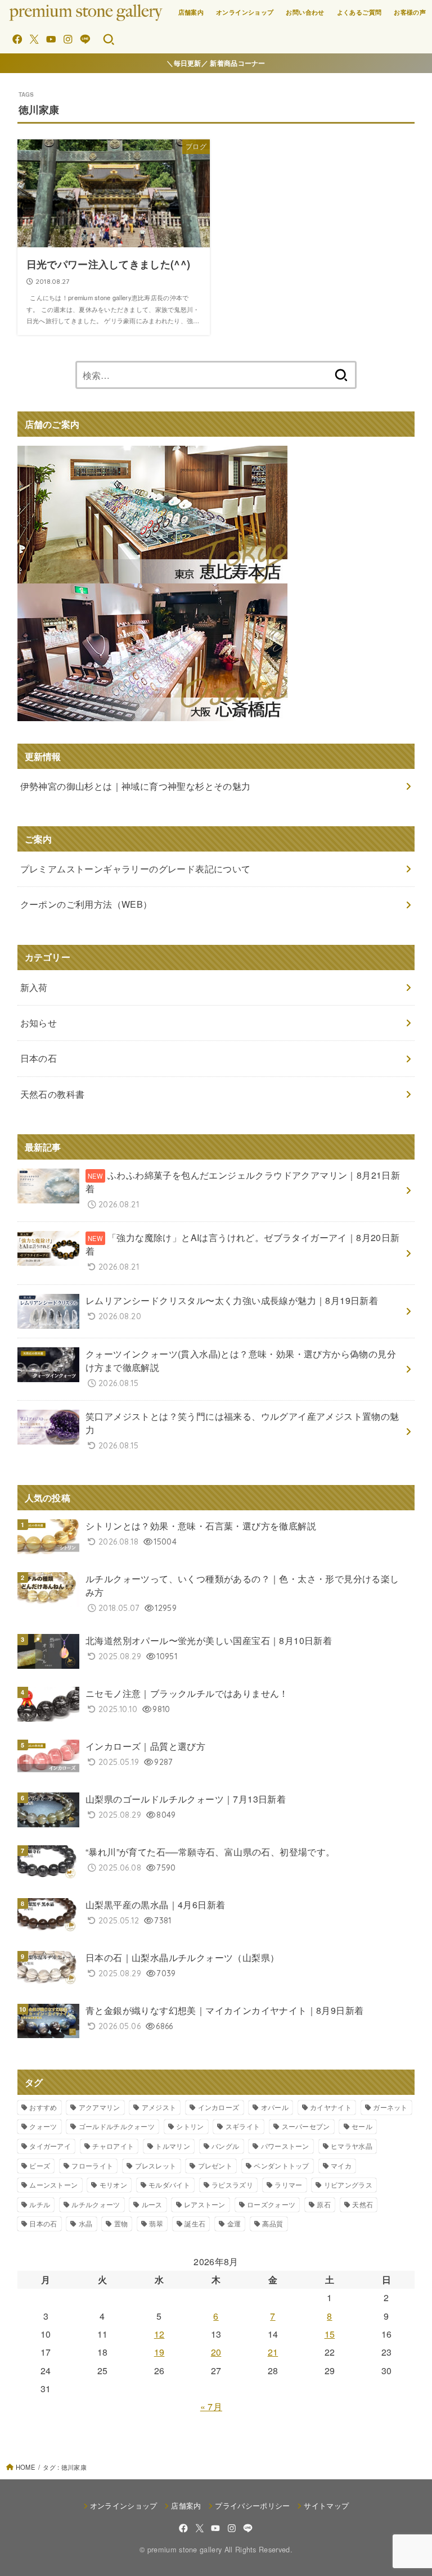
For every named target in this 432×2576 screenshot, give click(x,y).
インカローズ (219, 2107)
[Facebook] (17, 39)
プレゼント (215, 2165)
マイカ (341, 2165)
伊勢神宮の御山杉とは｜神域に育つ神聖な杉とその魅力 (136, 786)
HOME (25, 2467)
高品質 (273, 2223)
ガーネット (390, 2107)
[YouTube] (51, 39)
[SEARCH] (109, 39)
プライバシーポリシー (252, 2505)
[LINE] (85, 39)
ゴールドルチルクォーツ (117, 2126)
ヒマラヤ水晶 (352, 2146)
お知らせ (39, 1023)
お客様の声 (410, 12)
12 (159, 2334)
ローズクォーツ (271, 2204)
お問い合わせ (305, 12)
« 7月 (211, 2407)
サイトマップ (326, 2505)
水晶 (86, 2223)
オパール (275, 2107)
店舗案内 (191, 12)
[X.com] (34, 39)
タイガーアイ (50, 2146)
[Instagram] (68, 39)
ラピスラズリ (232, 2185)
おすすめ (43, 2107)
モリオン (113, 2185)
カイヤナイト (331, 2107)
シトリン (190, 2126)
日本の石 (43, 2223)
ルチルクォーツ (96, 2204)
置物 (121, 2223)
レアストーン (205, 2204)
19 (159, 2352)
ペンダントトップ (281, 2165)
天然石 (363, 2204)
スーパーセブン (306, 2126)
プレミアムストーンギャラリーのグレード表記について (136, 869)
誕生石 (195, 2223)
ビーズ (40, 2165)
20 (216, 2352)
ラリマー (288, 2185)
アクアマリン (100, 2107)
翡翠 (156, 2223)
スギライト (243, 2126)
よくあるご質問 (359, 12)
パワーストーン (285, 2146)
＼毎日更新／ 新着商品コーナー (216, 63)
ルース (152, 2204)
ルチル (40, 2204)
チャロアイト (113, 2146)
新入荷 (34, 987)
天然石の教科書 (53, 1094)
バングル (225, 2146)
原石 (324, 2204)
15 (330, 2334)
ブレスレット (156, 2165)
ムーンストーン (53, 2185)
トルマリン (173, 2146)
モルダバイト (169, 2185)
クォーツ (43, 2126)
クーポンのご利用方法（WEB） (86, 904)
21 (273, 2352)
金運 (234, 2223)
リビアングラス (348, 2185)
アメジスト (159, 2107)
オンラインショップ (245, 12)
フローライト (92, 2165)
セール (362, 2126)
